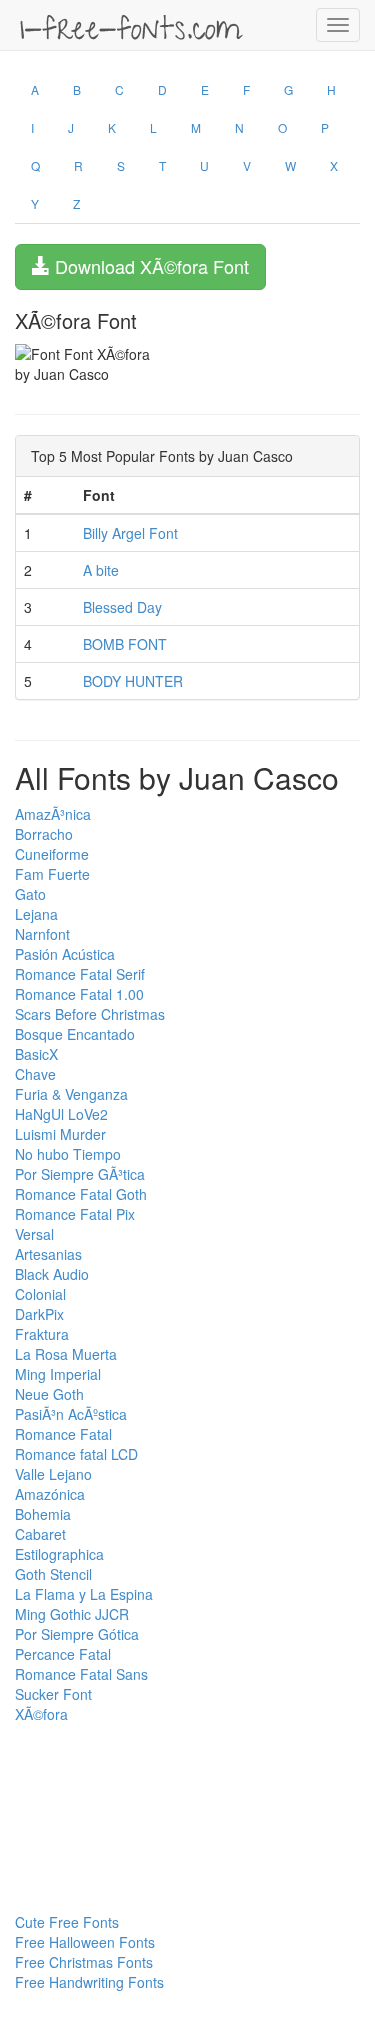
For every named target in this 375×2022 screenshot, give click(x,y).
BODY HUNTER (133, 681)
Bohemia (43, 1514)
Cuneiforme (52, 854)
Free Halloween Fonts (85, 1942)
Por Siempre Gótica (77, 1634)
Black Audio (52, 1274)
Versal (34, 1234)
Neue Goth (49, 1394)
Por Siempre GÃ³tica (80, 1174)
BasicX (36, 1054)
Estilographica (59, 1554)
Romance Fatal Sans (81, 1674)
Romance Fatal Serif (80, 974)
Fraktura (42, 1334)
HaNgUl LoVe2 (61, 1114)
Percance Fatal (63, 1654)
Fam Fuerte (52, 874)
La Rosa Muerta (66, 1354)
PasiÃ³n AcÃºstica (71, 1414)
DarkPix (39, 1314)
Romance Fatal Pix (75, 1214)
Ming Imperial (58, 1374)
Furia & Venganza (71, 1094)
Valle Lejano (53, 1474)
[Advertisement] (115, 1769)
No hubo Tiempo (68, 1154)
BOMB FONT (125, 644)
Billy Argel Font (130, 533)
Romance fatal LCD (76, 1454)
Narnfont (42, 934)
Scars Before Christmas (90, 1014)
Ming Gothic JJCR (72, 1614)
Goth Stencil (53, 1574)
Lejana (36, 914)
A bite (101, 570)
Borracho (44, 834)
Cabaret (40, 1534)
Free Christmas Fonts (84, 1962)
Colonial (40, 1294)
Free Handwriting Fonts (89, 1982)
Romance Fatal (63, 1434)
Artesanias (48, 1254)
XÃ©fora (41, 1714)
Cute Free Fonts (67, 1922)
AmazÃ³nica (53, 814)
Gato (30, 894)
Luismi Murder (60, 1134)
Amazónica (50, 1494)
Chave (35, 1074)
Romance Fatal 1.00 (79, 994)
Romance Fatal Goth (81, 1194)
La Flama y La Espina (84, 1594)
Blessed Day (122, 607)
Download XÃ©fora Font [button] (149, 266)
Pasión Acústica (65, 954)
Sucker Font (53, 1694)
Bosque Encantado (75, 1034)
